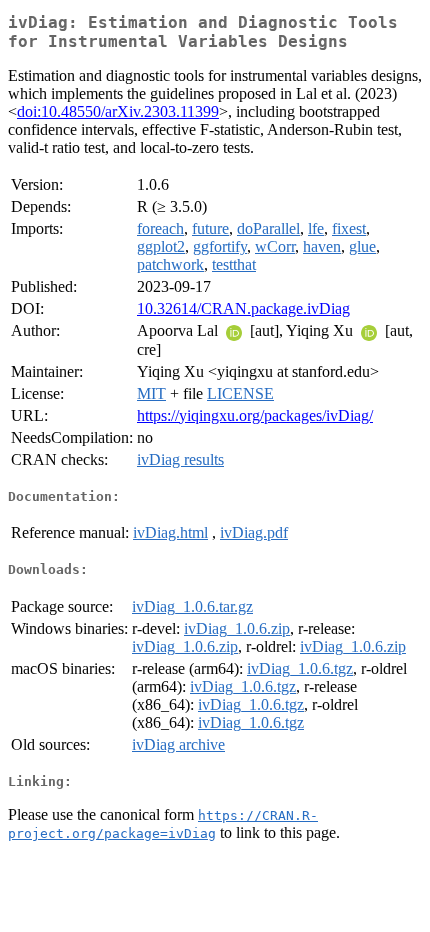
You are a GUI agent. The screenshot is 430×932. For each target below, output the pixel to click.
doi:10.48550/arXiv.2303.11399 (118, 111)
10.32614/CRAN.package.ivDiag (243, 308)
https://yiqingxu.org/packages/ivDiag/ (255, 415)
